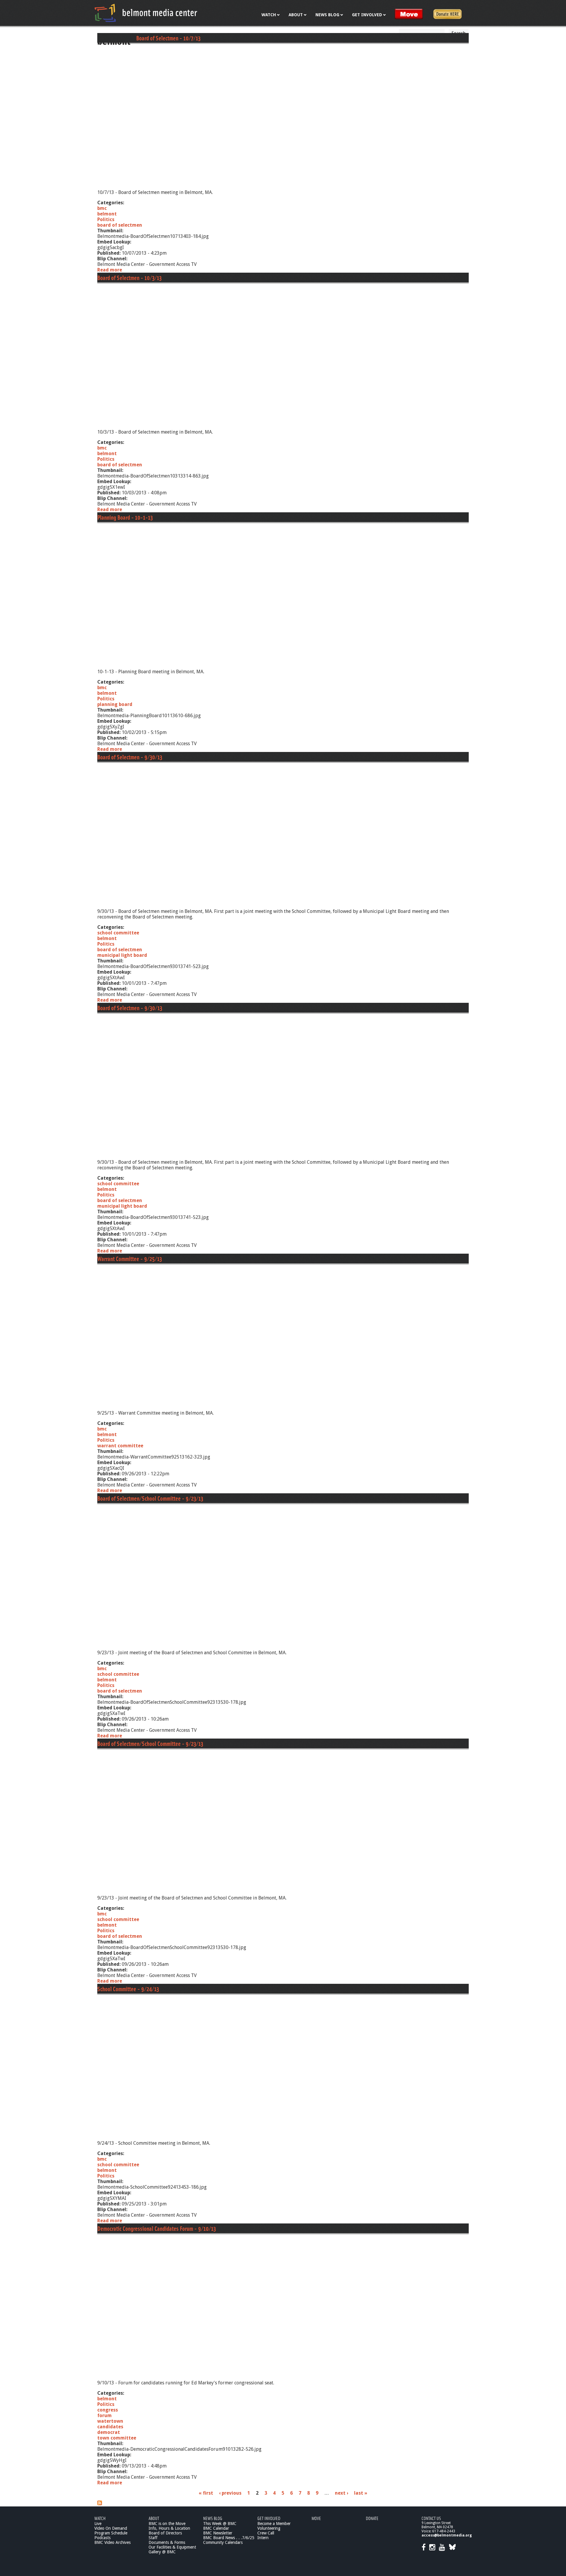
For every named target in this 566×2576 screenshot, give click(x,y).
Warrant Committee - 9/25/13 (130, 1259)
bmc (102, 208)
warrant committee (120, 1446)
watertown (110, 2421)
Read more (110, 270)
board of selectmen (120, 225)
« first (206, 2493)
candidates (110, 2427)
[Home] (146, 13)
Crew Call (266, 2533)
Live (98, 2524)
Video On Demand (111, 2528)
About (154, 2518)
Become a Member (274, 2524)
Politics (106, 219)
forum (105, 2415)
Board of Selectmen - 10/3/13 (129, 278)
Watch (100, 2518)
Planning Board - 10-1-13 (125, 517)
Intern (263, 2538)
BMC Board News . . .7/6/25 (229, 2538)
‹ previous (230, 2493)
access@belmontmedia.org (447, 2535)
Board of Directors (165, 2533)
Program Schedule (111, 2533)
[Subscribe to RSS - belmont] (100, 2504)
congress (108, 2410)
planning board (115, 704)
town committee (117, 2438)
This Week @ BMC (220, 2524)
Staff (153, 2538)
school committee (118, 933)
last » (361, 2493)
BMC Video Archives (112, 2542)
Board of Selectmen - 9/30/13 (130, 757)
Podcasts (102, 2538)
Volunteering (269, 2528)
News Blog (213, 2518)
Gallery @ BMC (162, 2552)
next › (342, 2493)
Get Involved (269, 2518)
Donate (372, 2518)
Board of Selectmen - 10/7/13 (168, 38)
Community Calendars (223, 2542)
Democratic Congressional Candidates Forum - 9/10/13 (157, 2228)
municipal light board (122, 955)
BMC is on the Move (167, 2524)
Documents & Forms (167, 2542)
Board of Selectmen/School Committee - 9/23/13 (150, 1498)
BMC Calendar (216, 2528)
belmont (107, 214)
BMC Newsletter (218, 2533)
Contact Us (431, 2518)
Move (316, 2518)
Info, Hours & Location (169, 2528)
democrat (109, 2432)
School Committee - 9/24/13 (128, 1989)
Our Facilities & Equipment (172, 2547)
